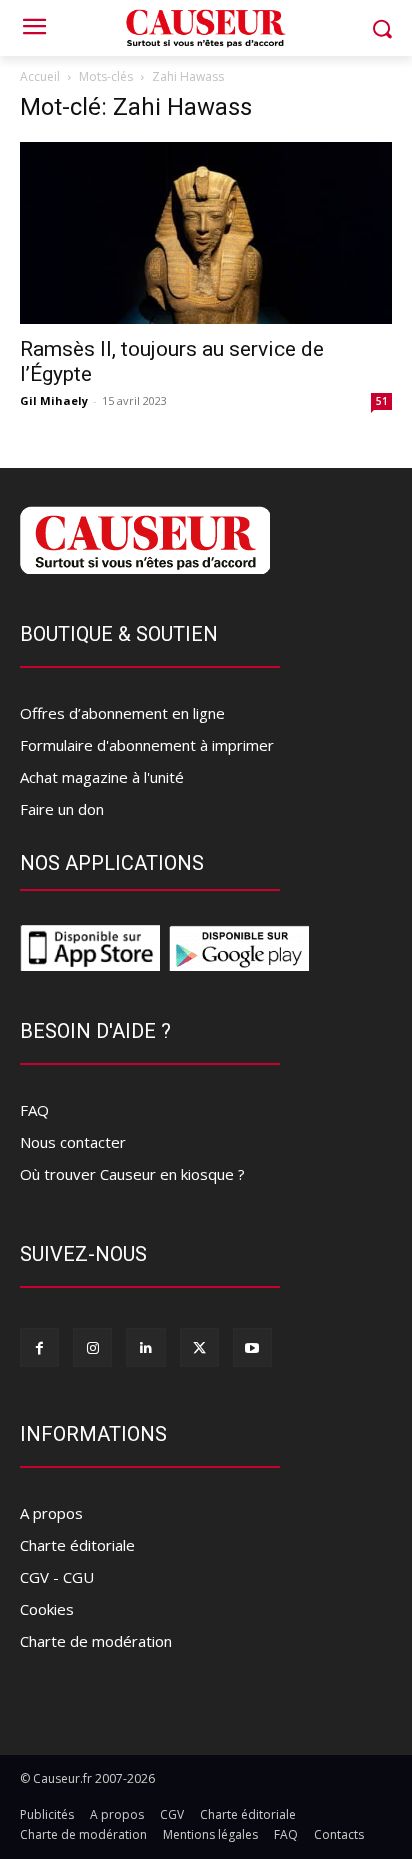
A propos (51, 1513)
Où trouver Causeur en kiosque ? (132, 1174)
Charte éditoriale (77, 1545)
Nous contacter (73, 1142)
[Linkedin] (145, 1347)
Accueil (40, 76)
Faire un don (62, 809)
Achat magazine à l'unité (102, 777)
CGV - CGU (57, 1577)
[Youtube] (252, 1347)
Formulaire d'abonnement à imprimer (147, 745)
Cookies (47, 1609)
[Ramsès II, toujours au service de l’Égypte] (206, 233)
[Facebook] (39, 1347)
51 (382, 401)
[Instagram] (92, 1347)
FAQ (34, 1110)
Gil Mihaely (54, 400)
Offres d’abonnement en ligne (122, 713)
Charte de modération (96, 1641)
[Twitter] (199, 1347)
